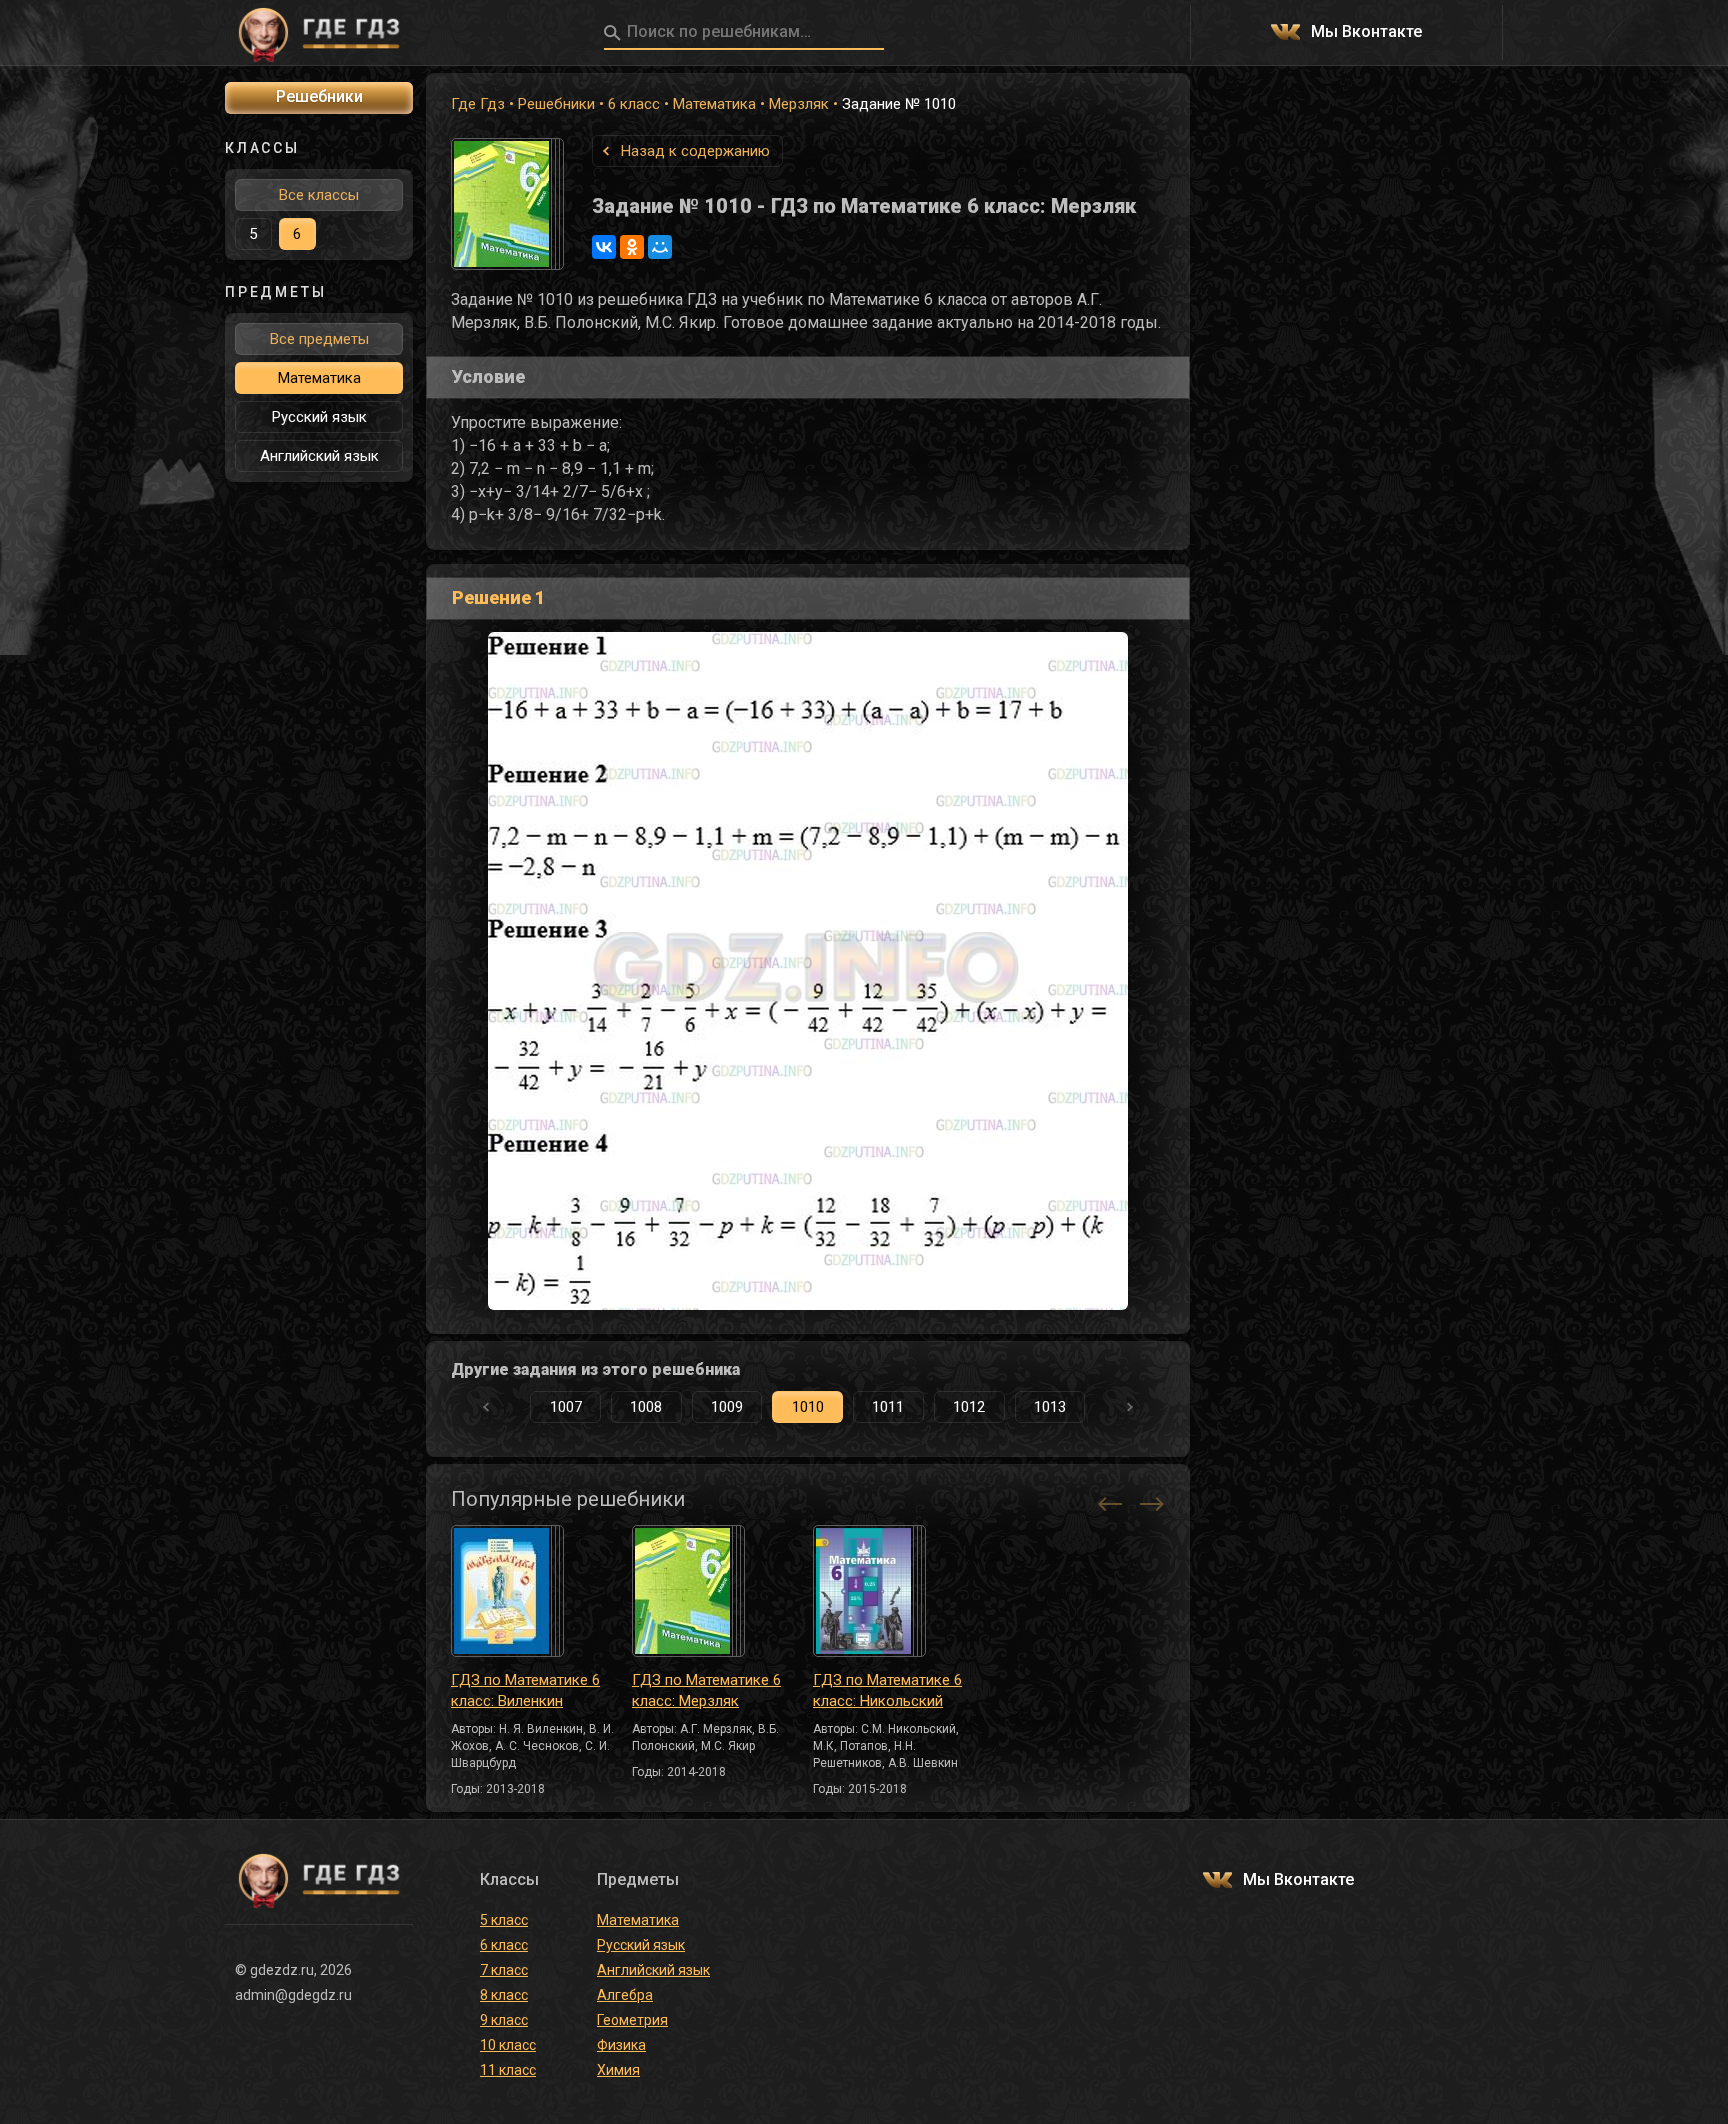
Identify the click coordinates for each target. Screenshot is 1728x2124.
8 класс (504, 1995)
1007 (566, 1407)
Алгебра (625, 1995)
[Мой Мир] (660, 247)
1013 (1050, 1407)
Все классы (319, 195)
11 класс (508, 2070)
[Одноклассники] (632, 247)
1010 (808, 1407)
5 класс (504, 1920)
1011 (888, 1407)
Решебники (556, 104)
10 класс (508, 2045)
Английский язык (319, 456)
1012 (969, 1407)
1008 (646, 1407)
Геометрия (632, 2020)
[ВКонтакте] (604, 247)
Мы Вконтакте (1366, 32)
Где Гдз (478, 104)
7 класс (504, 1970)
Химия (618, 2070)
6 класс (634, 104)
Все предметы (319, 339)
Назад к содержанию (695, 151)
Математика (714, 104)
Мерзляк (799, 104)
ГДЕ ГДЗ (319, 33)
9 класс (504, 2020)
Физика (621, 2045)
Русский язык (319, 417)
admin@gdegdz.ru (293, 1995)
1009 (727, 1407)
